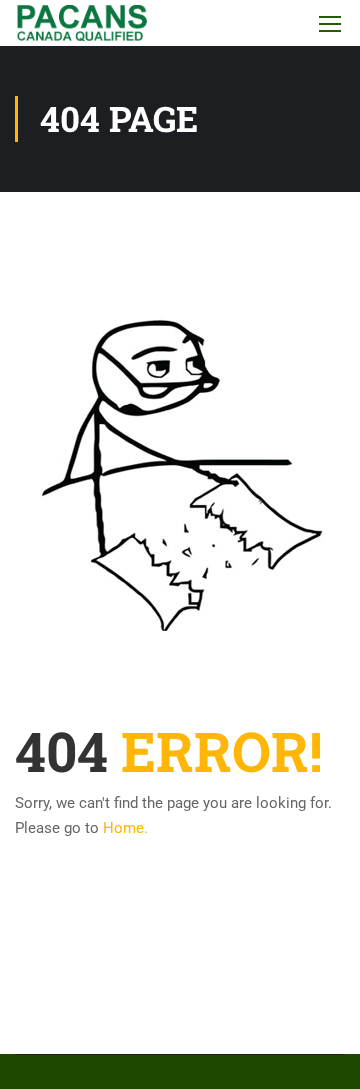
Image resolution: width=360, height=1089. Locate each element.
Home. (125, 828)
